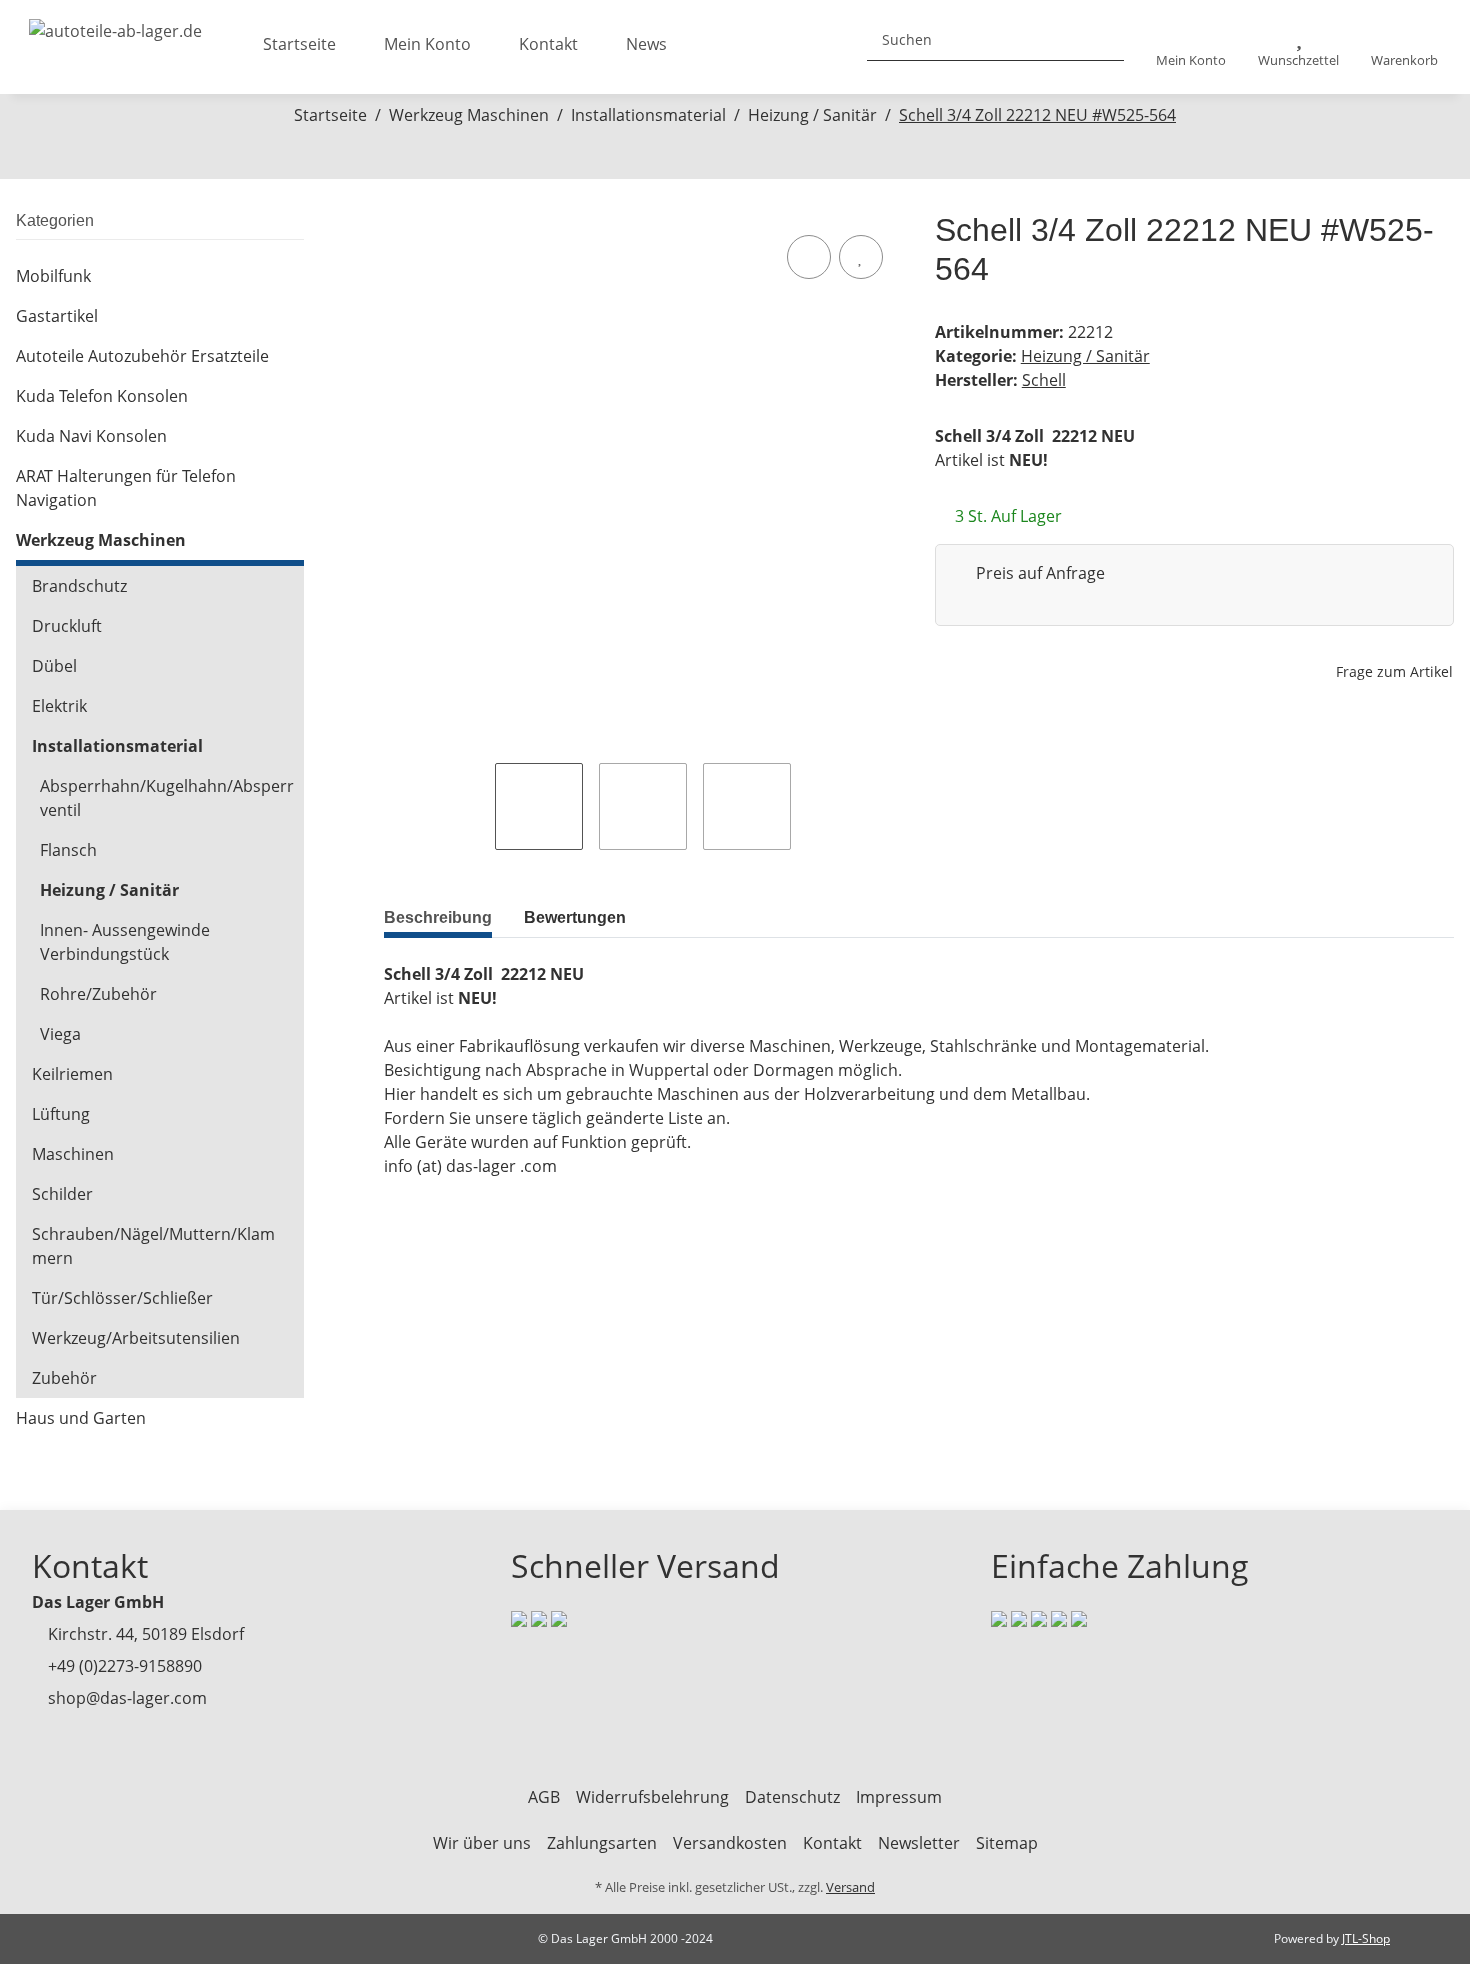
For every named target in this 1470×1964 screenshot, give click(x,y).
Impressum (899, 1797)
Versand (850, 1887)
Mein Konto (427, 44)
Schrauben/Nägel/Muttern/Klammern (153, 1246)
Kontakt (548, 44)
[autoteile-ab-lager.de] (115, 25)
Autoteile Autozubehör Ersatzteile (142, 356)
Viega (60, 1034)
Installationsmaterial (117, 746)
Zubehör (64, 1378)
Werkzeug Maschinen (101, 540)
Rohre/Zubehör (98, 994)
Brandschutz (79, 586)
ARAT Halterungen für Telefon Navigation (126, 488)
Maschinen (73, 1154)
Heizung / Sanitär (1085, 356)
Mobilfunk (53, 276)
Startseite (299, 44)
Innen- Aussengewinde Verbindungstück (125, 942)
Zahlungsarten (602, 1843)
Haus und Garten (81, 1418)
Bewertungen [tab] (575, 917)
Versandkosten (730, 1843)
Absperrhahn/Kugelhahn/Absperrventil (167, 798)
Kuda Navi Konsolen (91, 436)
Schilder (62, 1194)
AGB (544, 1797)
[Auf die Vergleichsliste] (809, 257)
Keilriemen (72, 1074)
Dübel (54, 666)
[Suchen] (1101, 39)
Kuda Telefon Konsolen (102, 396)
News (646, 44)
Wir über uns (482, 1843)
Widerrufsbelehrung (652, 1797)
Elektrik (59, 706)
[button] (1191, 47)
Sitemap (1007, 1843)
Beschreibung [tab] (438, 917)
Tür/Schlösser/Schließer (122, 1298)
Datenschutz (792, 1797)
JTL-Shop (1366, 1938)
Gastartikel (57, 316)
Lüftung (61, 1114)
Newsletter (919, 1843)
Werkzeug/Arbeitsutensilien (136, 1338)
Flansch (68, 850)
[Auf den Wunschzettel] (861, 257)
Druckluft (67, 626)
